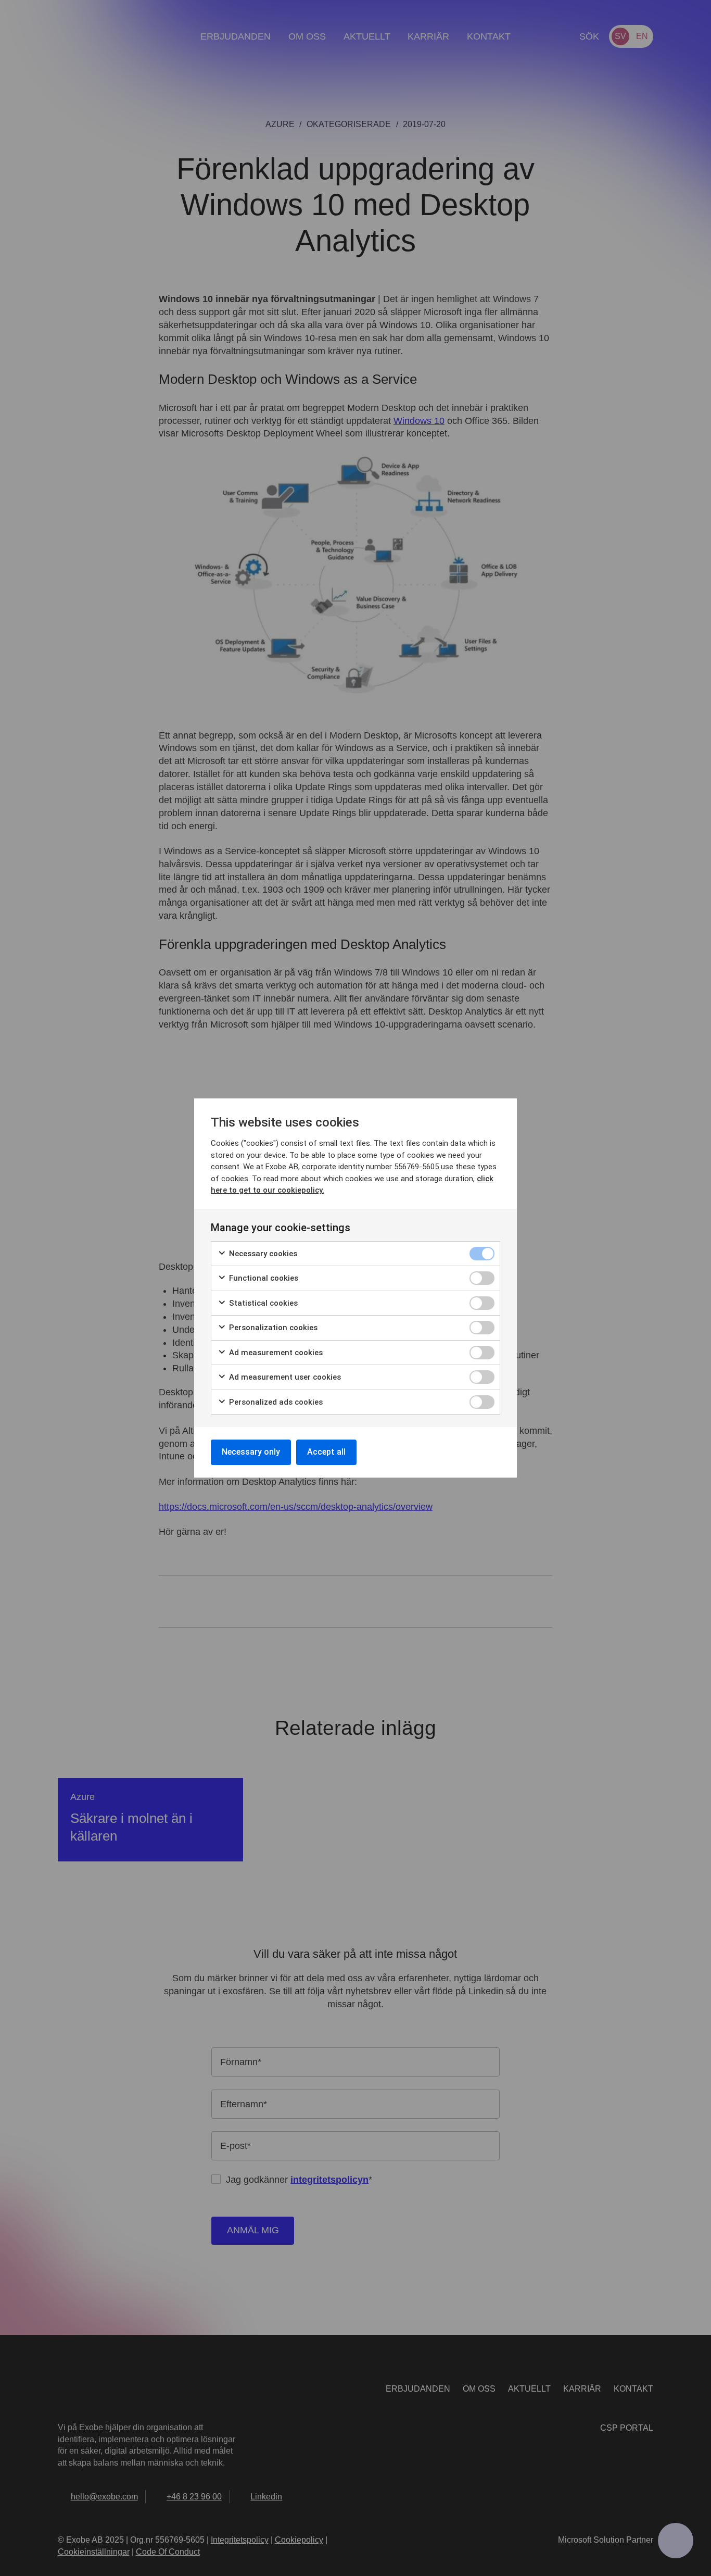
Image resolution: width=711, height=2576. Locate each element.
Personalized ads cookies (275, 1402)
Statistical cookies (262, 1303)
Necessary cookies (262, 1254)
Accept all (326, 1452)
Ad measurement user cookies (284, 1377)
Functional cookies (263, 1278)
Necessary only (251, 1452)
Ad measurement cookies (275, 1353)
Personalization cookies (272, 1328)
